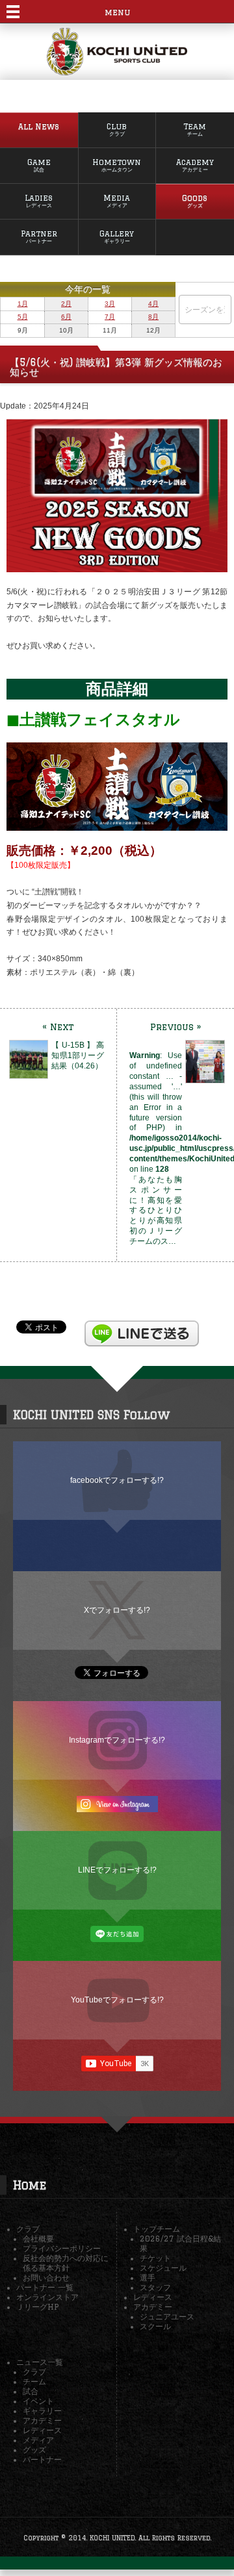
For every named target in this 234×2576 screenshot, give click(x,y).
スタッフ (155, 2287)
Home (30, 2185)
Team (195, 130)
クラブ (28, 2229)
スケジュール (163, 2268)
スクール (155, 2326)
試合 (31, 2391)
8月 (153, 317)
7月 (110, 317)
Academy (195, 165)
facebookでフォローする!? (117, 1480)
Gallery (117, 237)
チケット (155, 2258)
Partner (39, 237)
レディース (153, 2297)
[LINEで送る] (142, 1326)
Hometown (117, 165)
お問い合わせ (46, 2278)
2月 (66, 304)
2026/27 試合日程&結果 (180, 2243)
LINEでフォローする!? (117, 1870)
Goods (195, 201)
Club (117, 130)
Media (117, 201)
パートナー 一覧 (45, 2287)
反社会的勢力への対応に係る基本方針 (66, 2263)
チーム (34, 2381)
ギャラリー (42, 2411)
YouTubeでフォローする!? (117, 2000)
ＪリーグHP (37, 2307)
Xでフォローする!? (117, 1610)
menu (117, 12)
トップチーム (157, 2229)
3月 (110, 304)
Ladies (39, 201)
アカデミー (153, 2307)
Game (39, 165)
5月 (23, 317)
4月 (153, 304)
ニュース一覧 (40, 2362)
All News (39, 126)
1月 (23, 304)
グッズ (34, 2450)
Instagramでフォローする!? (117, 1740)
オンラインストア (47, 2297)
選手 (148, 2278)
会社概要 (38, 2239)
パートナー (42, 2459)
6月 (66, 317)
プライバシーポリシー (62, 2248)
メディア (38, 2440)
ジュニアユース (167, 2317)
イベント (38, 2401)
